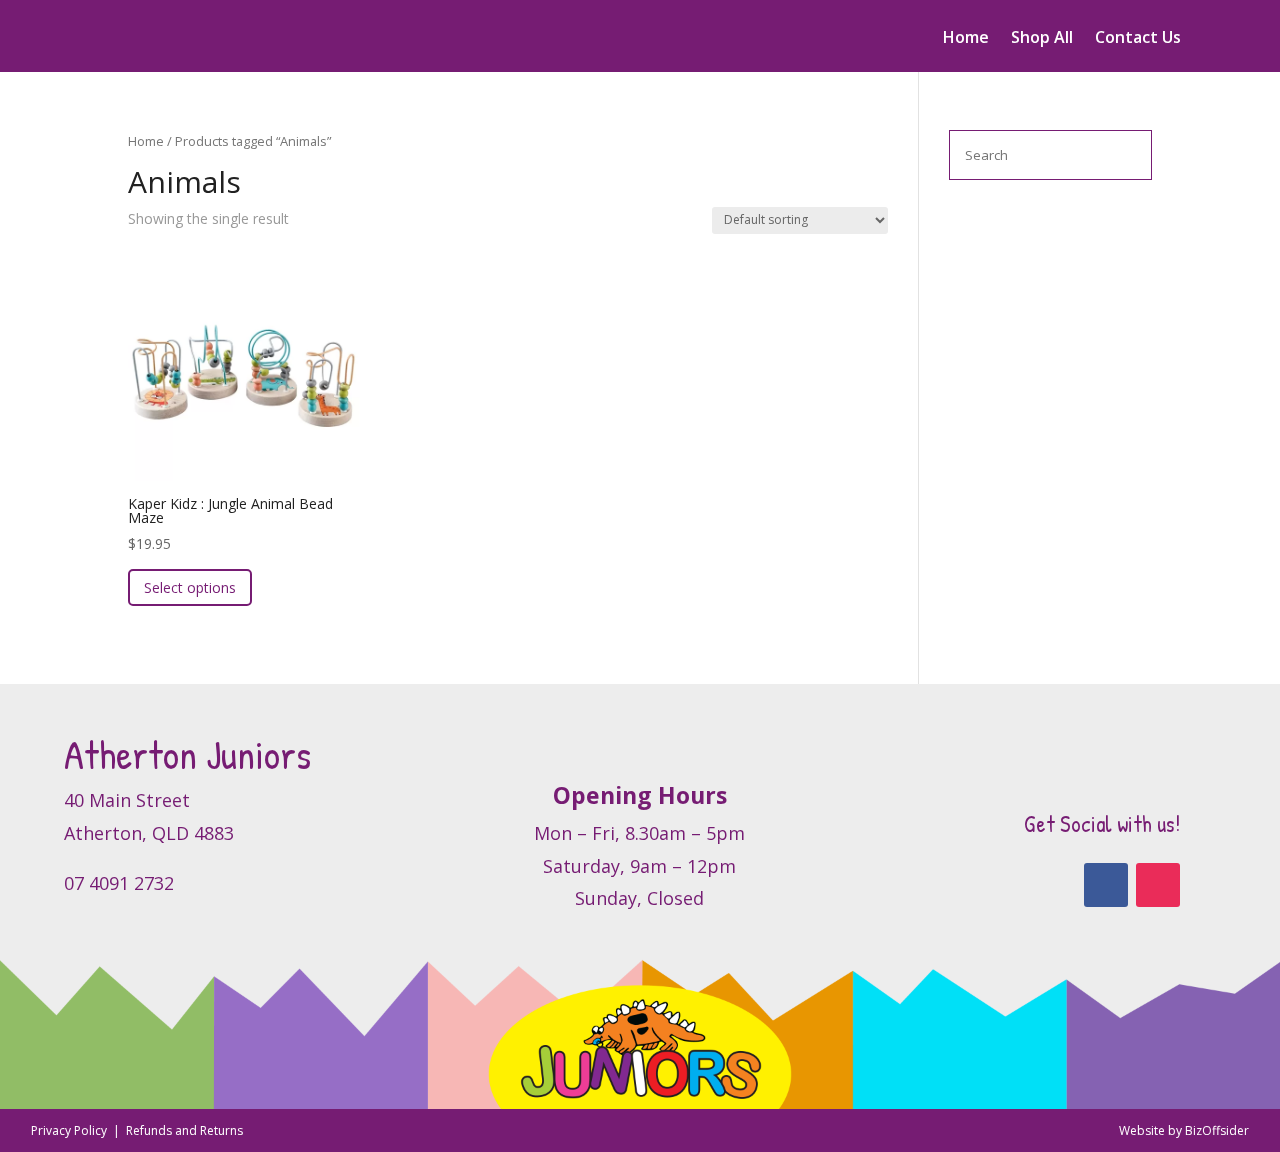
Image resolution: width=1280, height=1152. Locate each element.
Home (966, 39)
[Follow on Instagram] (1158, 885)
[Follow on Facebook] (1106, 885)
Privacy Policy (70, 1130)
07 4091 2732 (119, 883)
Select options (190, 587)
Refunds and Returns (184, 1130)
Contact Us (1138, 39)
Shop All (1042, 39)
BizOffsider (1217, 1130)
